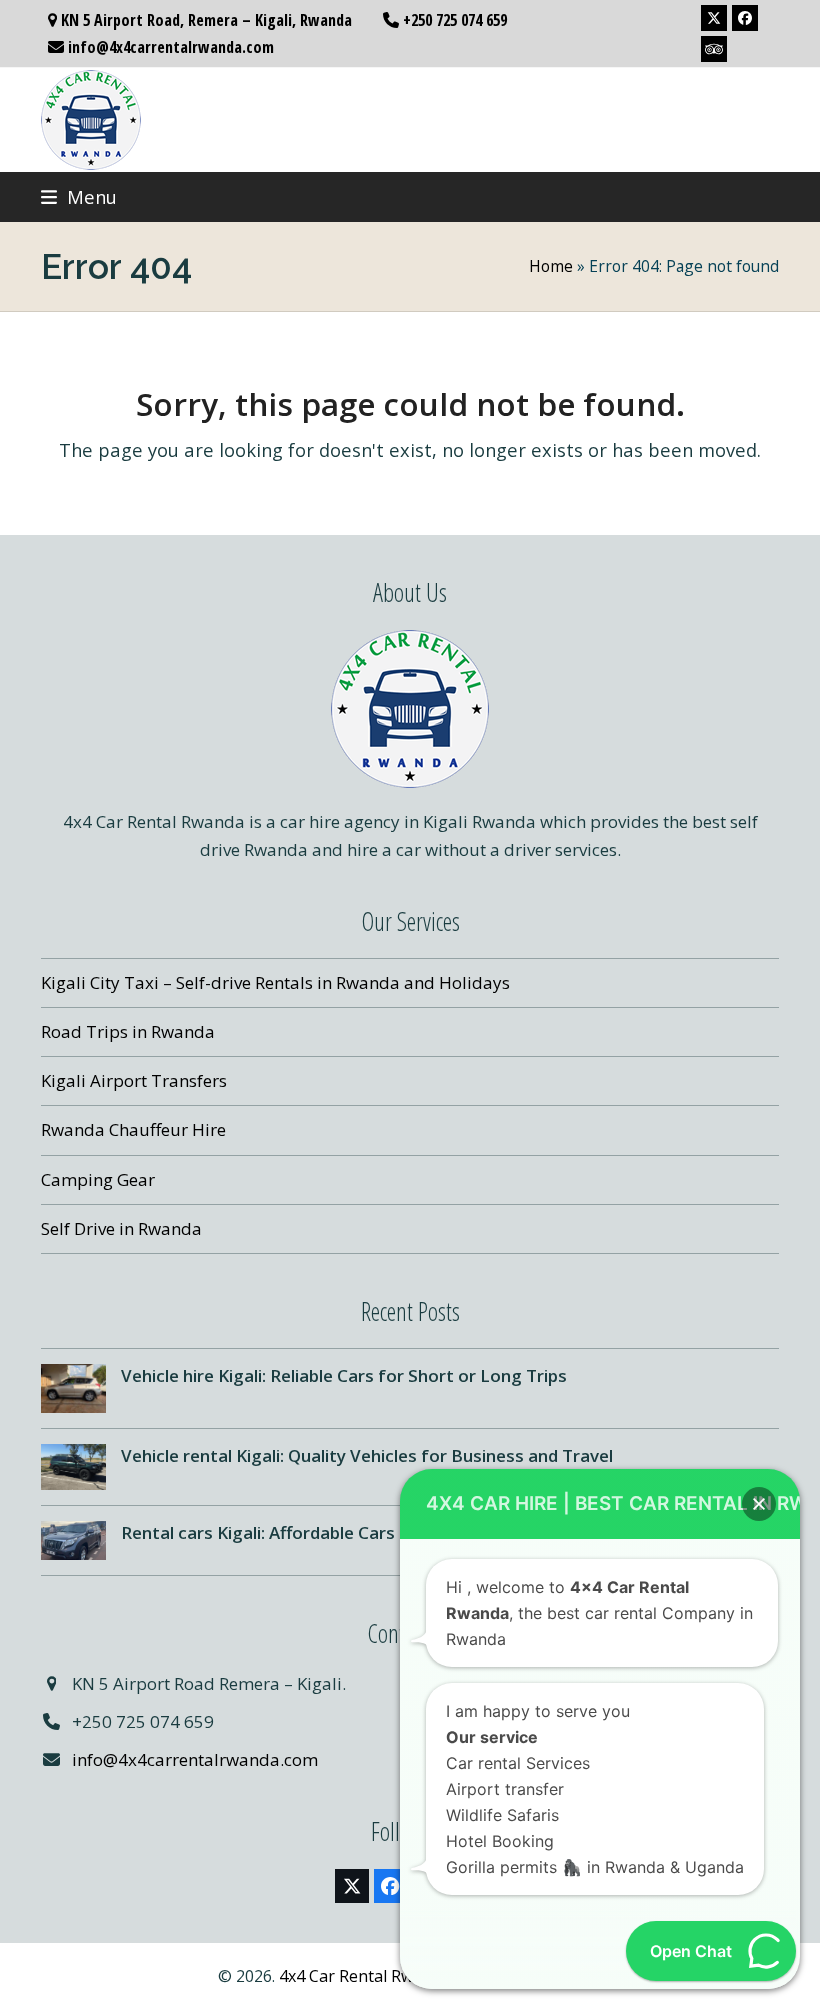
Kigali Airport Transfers (134, 1080)
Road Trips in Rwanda (128, 1031)
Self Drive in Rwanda (121, 1228)
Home (551, 266)
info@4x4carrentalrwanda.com (195, 1759)
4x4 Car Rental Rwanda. (366, 1976)
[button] (79, 196)
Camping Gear (98, 1179)
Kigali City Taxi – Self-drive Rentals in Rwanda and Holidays (275, 982)
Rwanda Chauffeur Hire (133, 1129)
